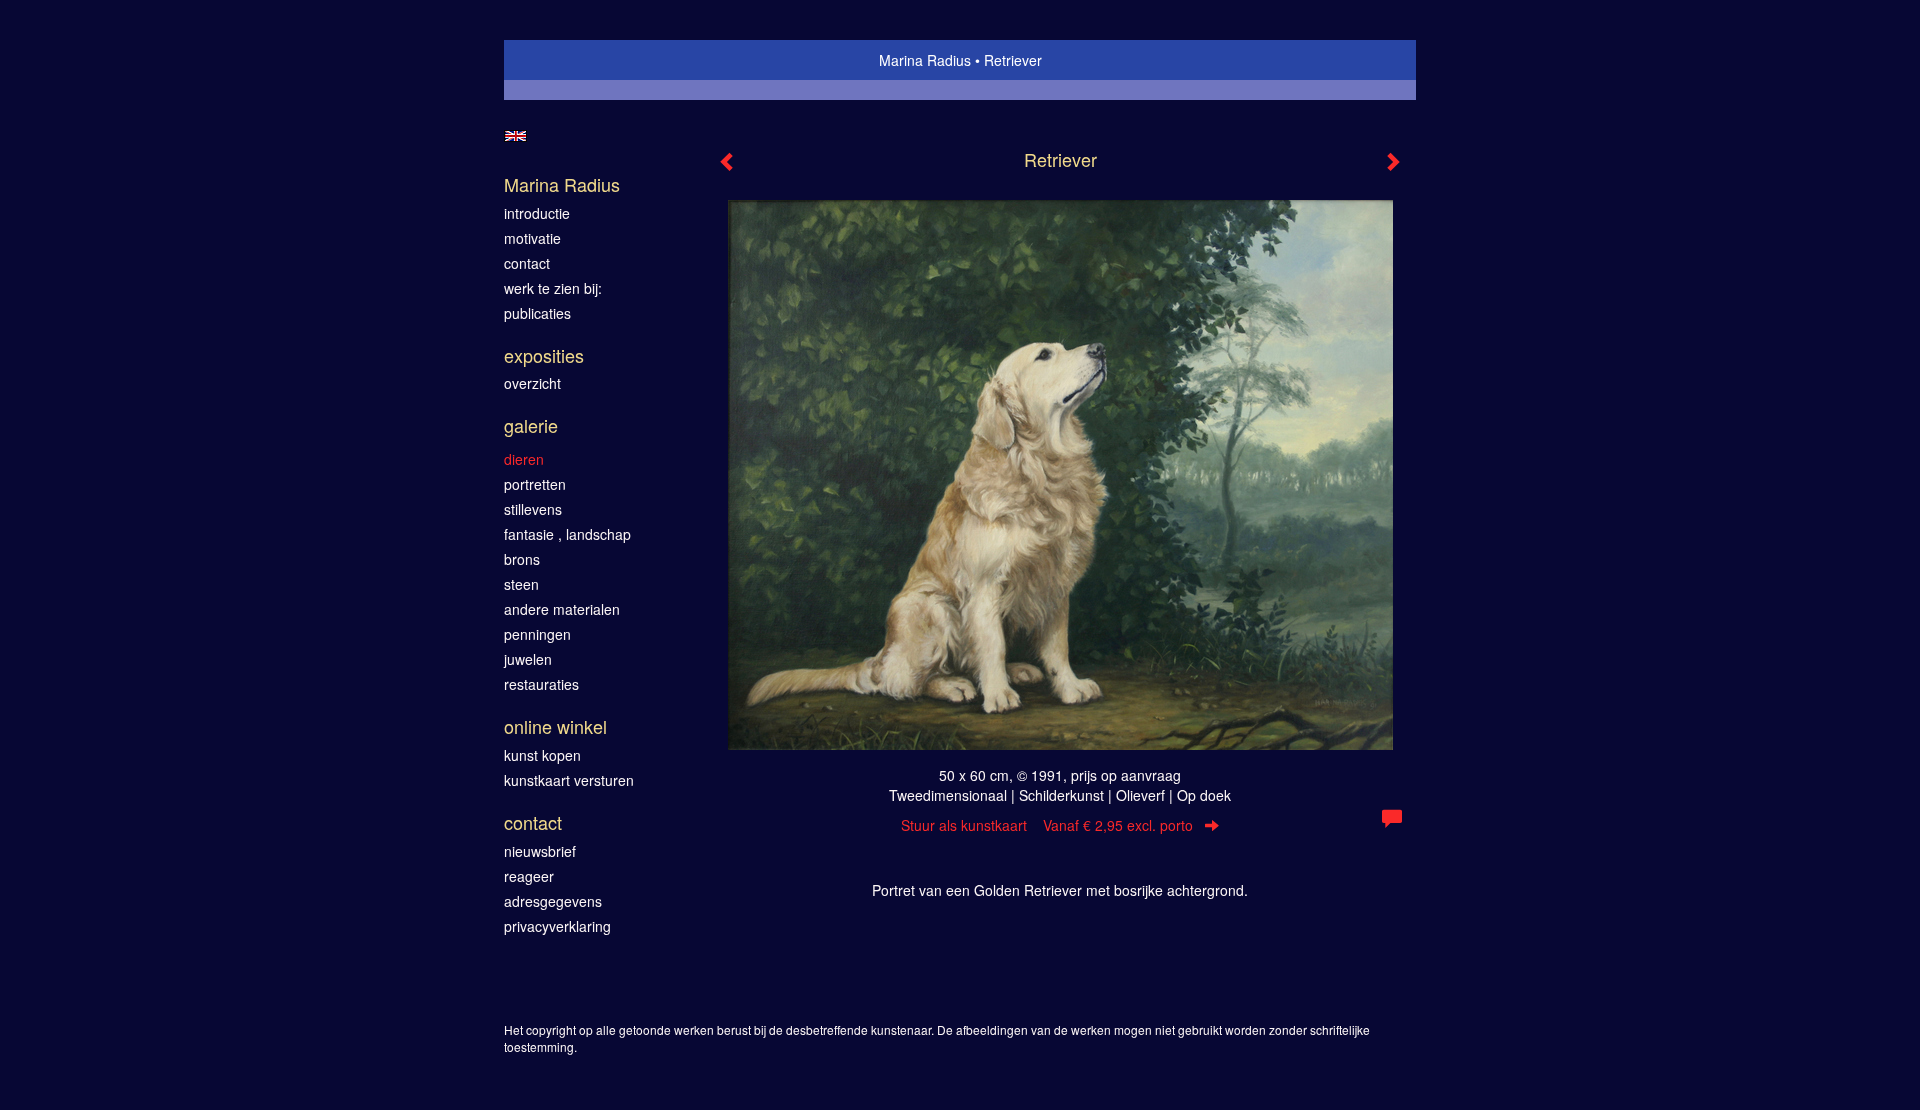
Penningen (537, 634)
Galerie (531, 425)
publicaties (537, 313)
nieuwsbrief (540, 851)
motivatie (532, 238)
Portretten (535, 484)
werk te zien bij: (553, 288)
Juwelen (528, 659)
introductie (537, 213)
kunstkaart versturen (569, 780)
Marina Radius (925, 60)
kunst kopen (542, 755)
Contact (533, 822)
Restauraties (541, 684)
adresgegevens (553, 901)
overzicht (532, 383)
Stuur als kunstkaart (1047, 825)
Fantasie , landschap (567, 534)
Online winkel (555, 726)
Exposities (544, 355)
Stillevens (533, 509)
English (515, 136)
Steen (521, 584)
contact (527, 263)
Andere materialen (562, 609)
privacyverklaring (557, 926)
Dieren (524, 459)
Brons (522, 559)
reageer (529, 876)
